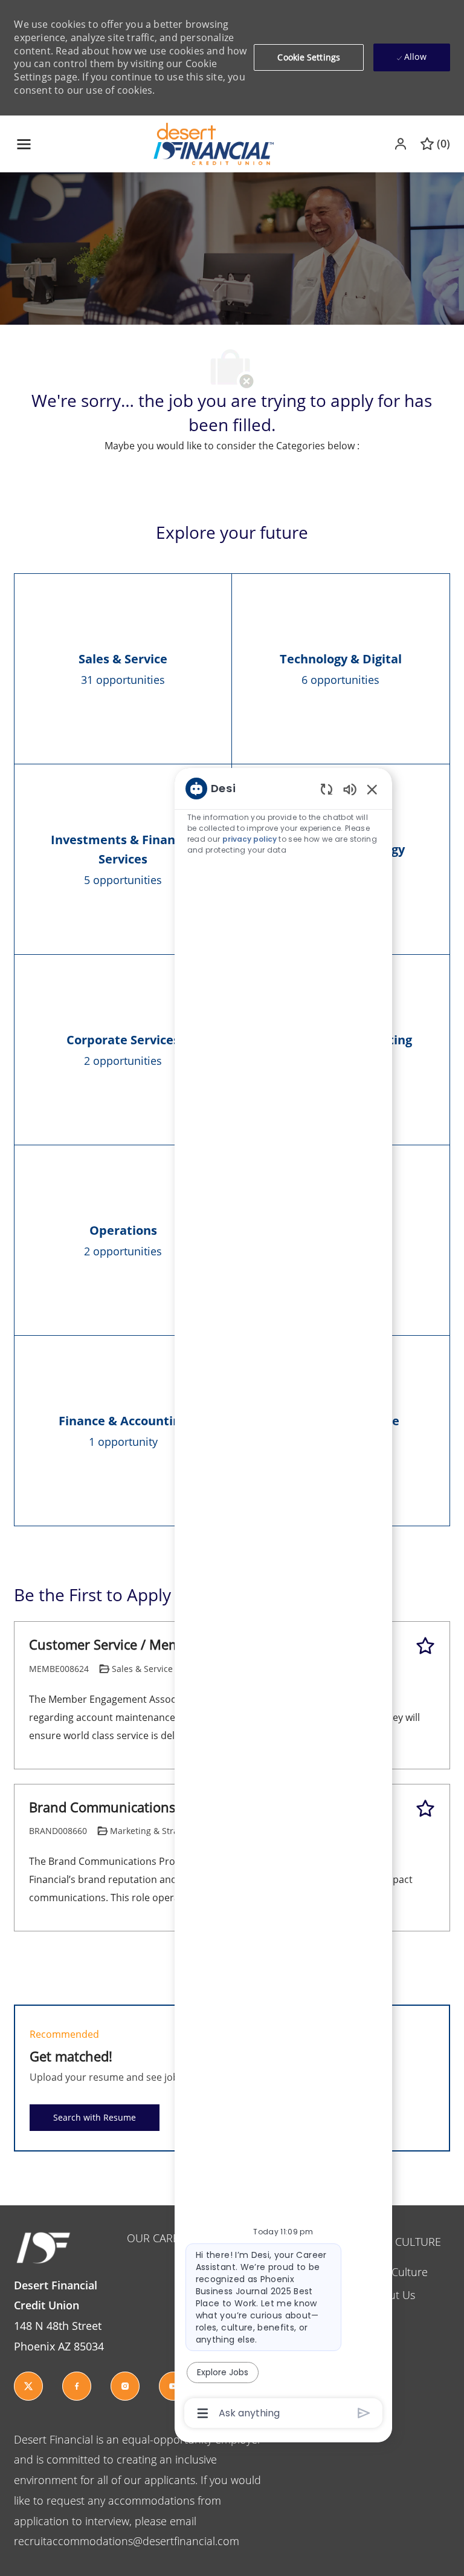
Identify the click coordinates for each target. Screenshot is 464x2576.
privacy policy (250, 839)
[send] (364, 2413)
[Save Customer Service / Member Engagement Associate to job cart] (425, 1646)
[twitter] (28, 2386)
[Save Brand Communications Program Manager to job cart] (425, 1809)
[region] (283, 1600)
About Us (392, 2295)
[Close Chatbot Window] (372, 789)
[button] (402, 144)
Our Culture (398, 2272)
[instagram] (125, 2386)
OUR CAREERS (162, 2238)
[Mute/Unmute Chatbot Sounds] (350, 789)
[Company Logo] (214, 143)
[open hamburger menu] (24, 144)
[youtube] (173, 2386)
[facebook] (77, 2386)
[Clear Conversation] (327, 789)
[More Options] (203, 2413)
